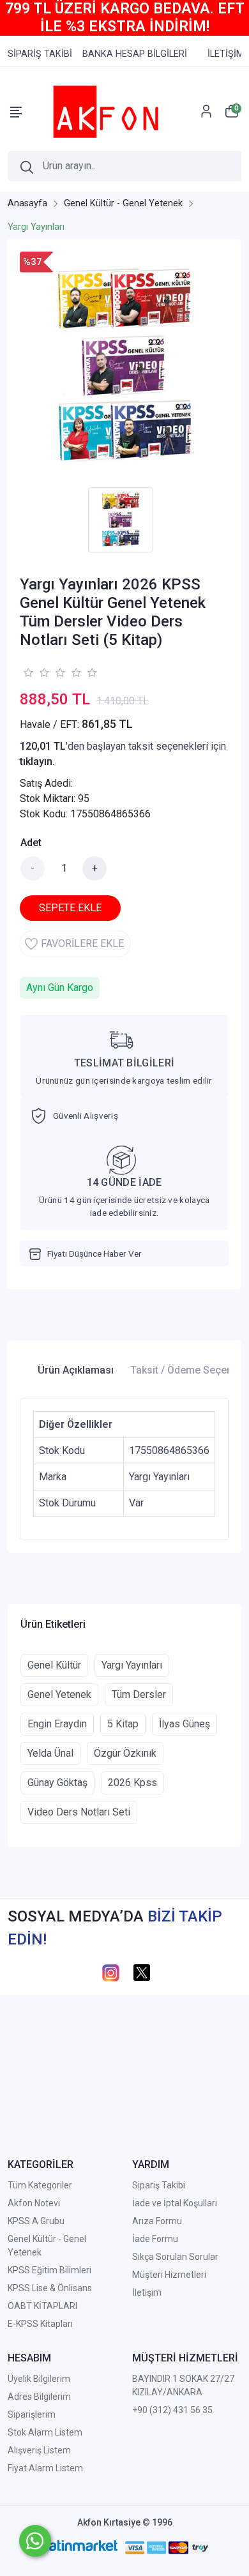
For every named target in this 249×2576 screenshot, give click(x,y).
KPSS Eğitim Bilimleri (49, 2270)
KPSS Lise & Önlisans (50, 2288)
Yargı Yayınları (132, 1665)
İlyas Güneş (185, 1724)
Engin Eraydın (57, 1724)
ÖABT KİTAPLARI (42, 2306)
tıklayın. (37, 761)
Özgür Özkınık (125, 1753)
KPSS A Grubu (36, 2221)
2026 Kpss (132, 1783)
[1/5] (28, 672)
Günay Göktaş (57, 1783)
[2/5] (36, 672)
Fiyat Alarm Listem (45, 2468)
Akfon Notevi (34, 2203)
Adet (31, 843)
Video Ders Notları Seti (79, 1812)
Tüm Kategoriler (40, 2185)
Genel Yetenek (59, 1694)
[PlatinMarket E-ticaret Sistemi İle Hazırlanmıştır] (78, 2547)
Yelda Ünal (50, 1753)
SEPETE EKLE (70, 908)
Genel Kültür (54, 1665)
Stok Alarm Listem (45, 2432)
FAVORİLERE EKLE (82, 943)
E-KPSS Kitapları (40, 2324)
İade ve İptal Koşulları (175, 2203)
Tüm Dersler (139, 1694)
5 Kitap (123, 1724)
